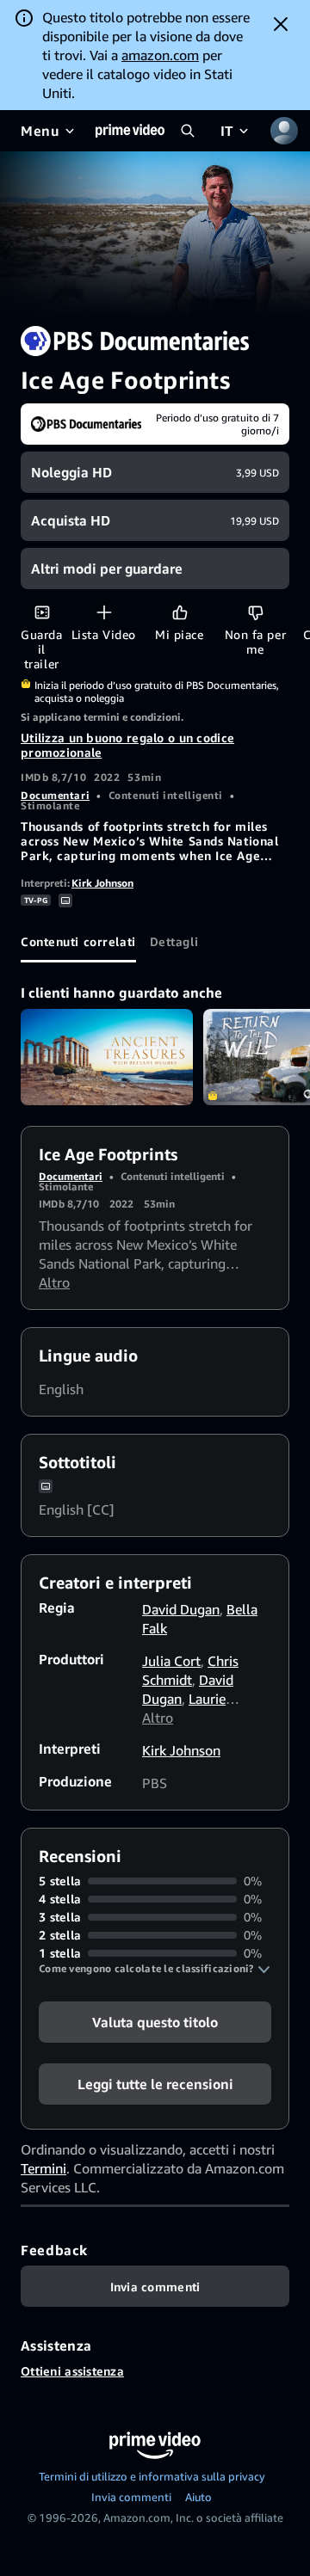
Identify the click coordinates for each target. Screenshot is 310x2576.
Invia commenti (131, 2497)
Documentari (55, 795)
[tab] (78, 942)
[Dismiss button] (281, 24)
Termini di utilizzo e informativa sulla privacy (152, 2476)
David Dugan (181, 1609)
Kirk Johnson (102, 883)
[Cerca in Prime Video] (188, 131)
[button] (155, 1969)
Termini (43, 2168)
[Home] (130, 131)
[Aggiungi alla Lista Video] (104, 612)
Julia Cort (171, 1661)
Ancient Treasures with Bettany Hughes (107, 1057)
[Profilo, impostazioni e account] (284, 131)
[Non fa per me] (255, 612)
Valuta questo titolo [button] (155, 2022)
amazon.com (160, 55)
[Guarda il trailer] (42, 612)
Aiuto (198, 2497)
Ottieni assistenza (72, 2371)
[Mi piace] (180, 612)
